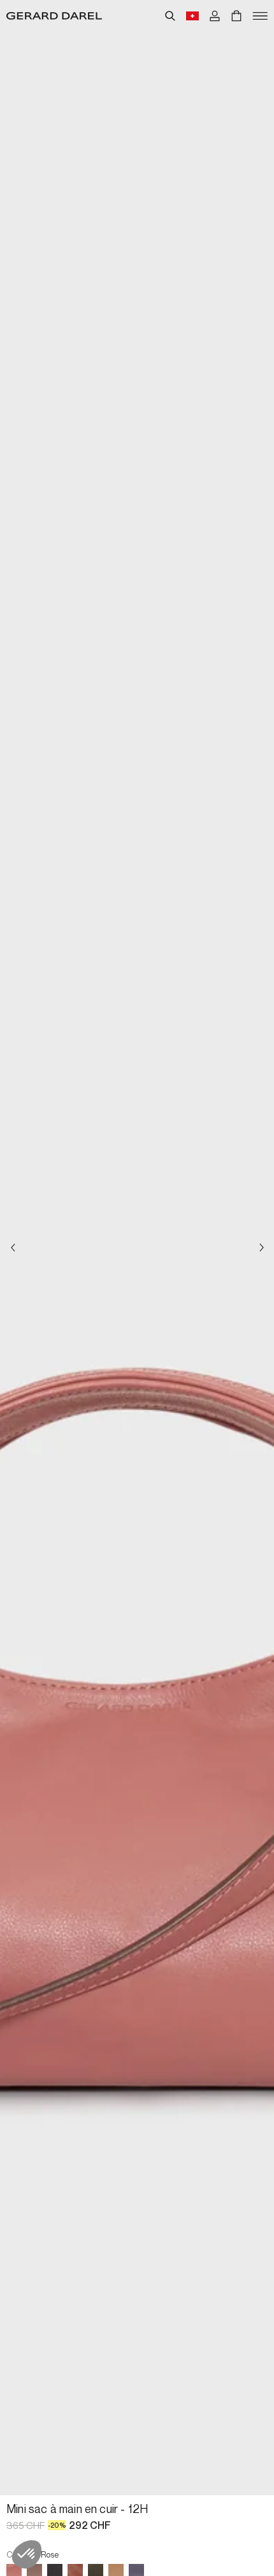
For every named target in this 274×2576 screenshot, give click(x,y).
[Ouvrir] (260, 16)
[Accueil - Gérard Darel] (54, 16)
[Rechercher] (170, 16)
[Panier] (236, 16)
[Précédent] (13, 1248)
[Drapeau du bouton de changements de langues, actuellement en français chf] (192, 16)
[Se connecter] (215, 16)
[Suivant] (261, 1248)
